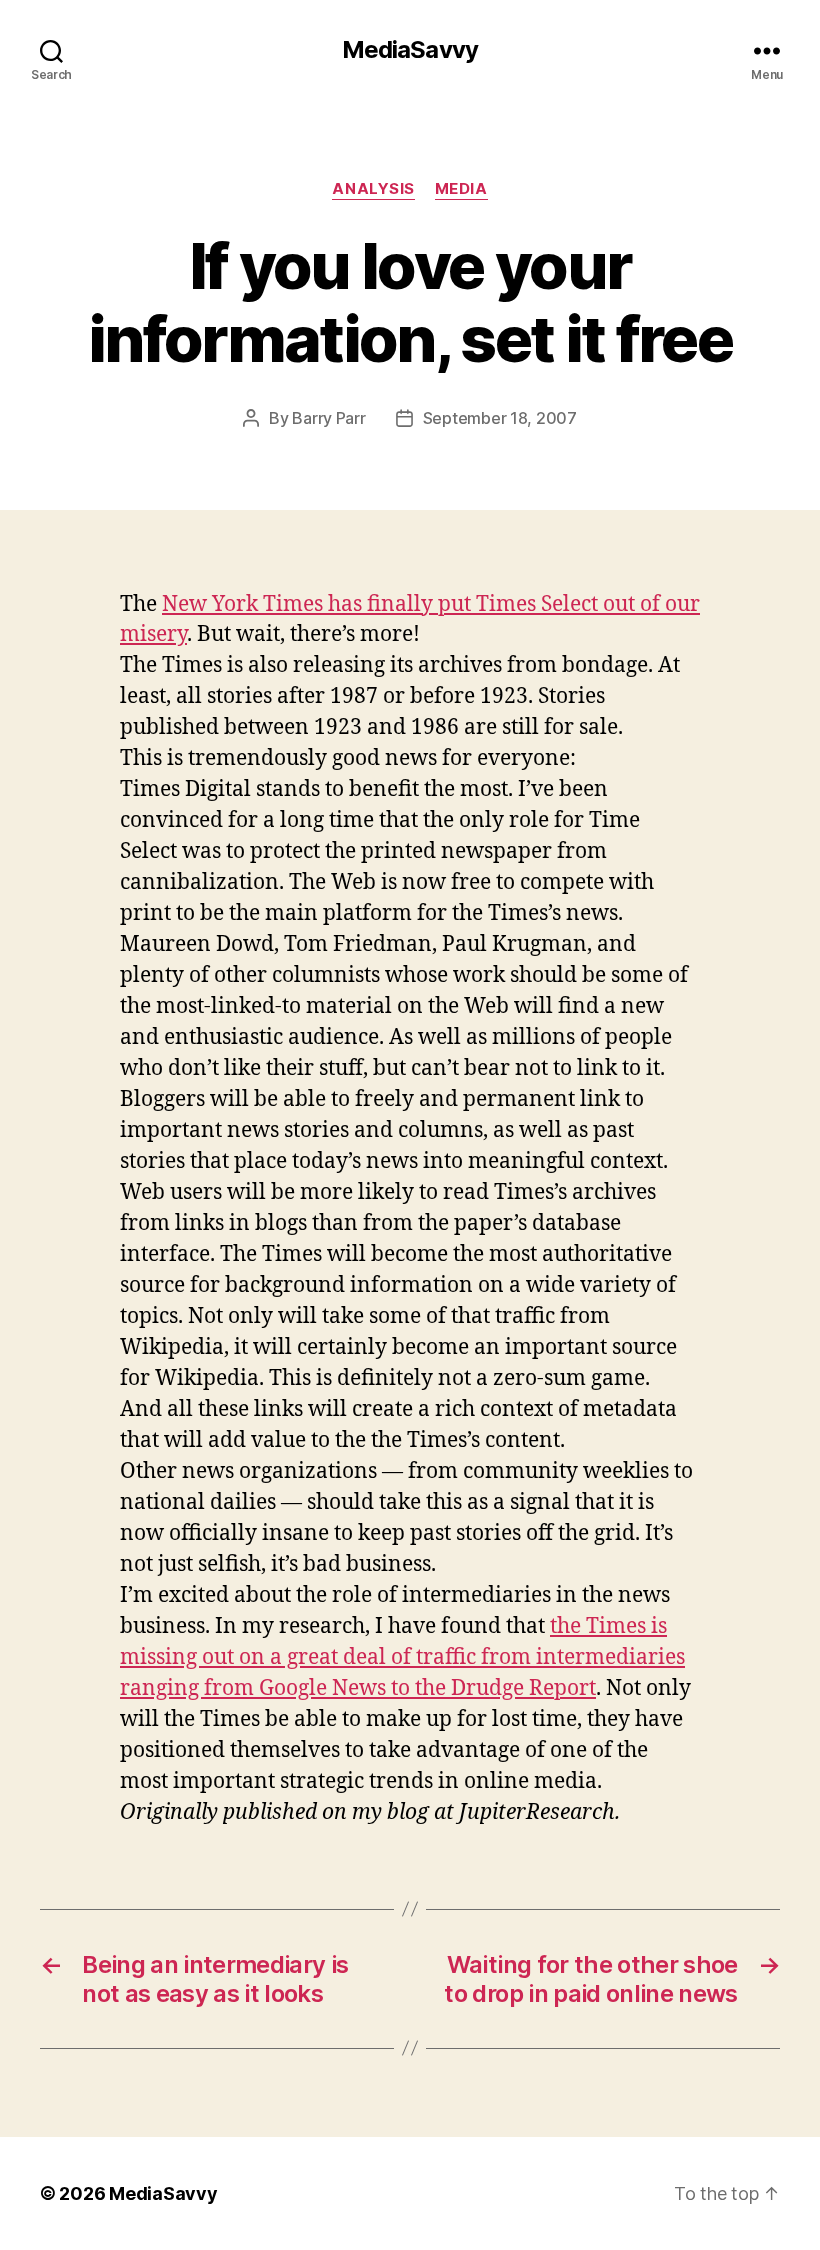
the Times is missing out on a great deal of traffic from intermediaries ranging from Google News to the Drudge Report (402, 1657)
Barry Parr (328, 418)
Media (461, 189)
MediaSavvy (409, 50)
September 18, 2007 (500, 418)
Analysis (373, 189)
